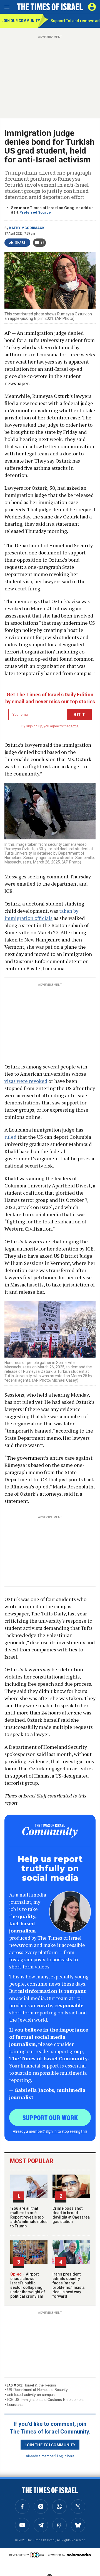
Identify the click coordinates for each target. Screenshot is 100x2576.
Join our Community (20, 21)
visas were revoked (26, 1081)
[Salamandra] (79, 2555)
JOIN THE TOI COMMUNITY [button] (50, 2445)
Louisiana (15, 2405)
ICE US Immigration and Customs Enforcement (45, 2400)
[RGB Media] (38, 2555)
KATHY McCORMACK (27, 228)
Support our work (50, 2117)
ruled (10, 1137)
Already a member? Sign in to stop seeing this (50, 2131)
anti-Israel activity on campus (31, 2395)
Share (20, 243)
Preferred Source (35, 212)
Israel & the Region (40, 2385)
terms (74, 726)
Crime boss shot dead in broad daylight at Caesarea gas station (71, 2215)
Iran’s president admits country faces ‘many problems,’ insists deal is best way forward (69, 2285)
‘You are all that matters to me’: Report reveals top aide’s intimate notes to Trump (29, 2217)
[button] (92, 7)
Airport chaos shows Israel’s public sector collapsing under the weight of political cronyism (28, 2285)
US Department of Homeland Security (37, 2390)
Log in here (66, 2456)
